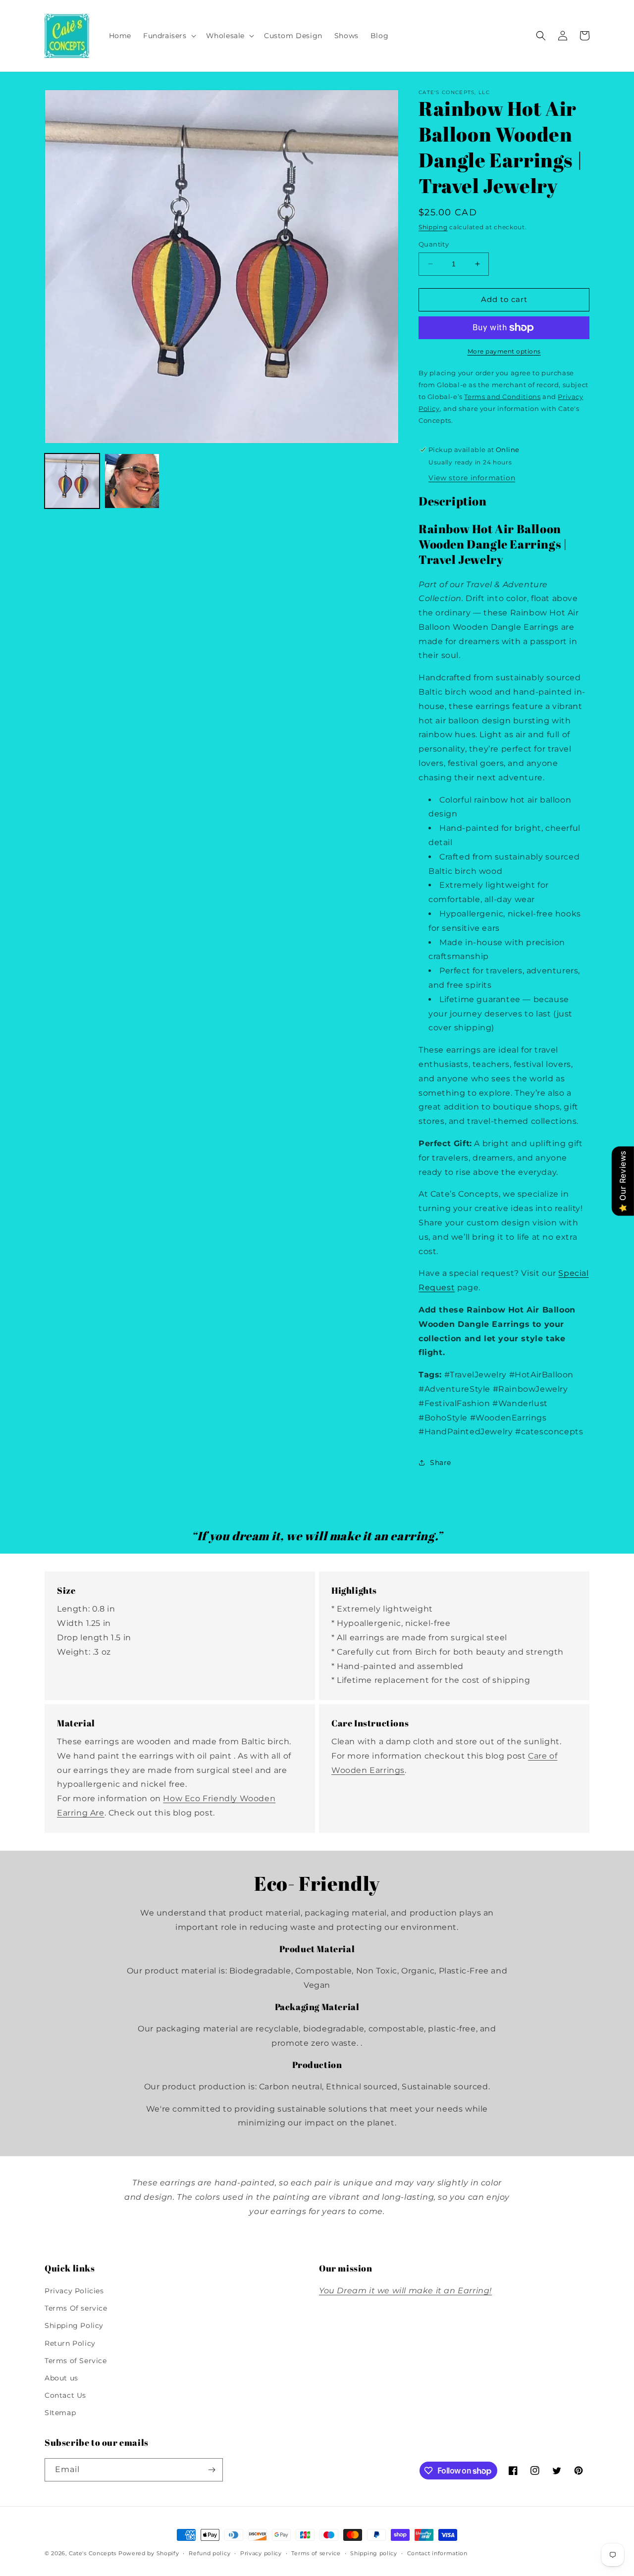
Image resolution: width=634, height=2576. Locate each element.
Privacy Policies (74, 2291)
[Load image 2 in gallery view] (132, 481)
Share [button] (441, 1463)
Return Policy (70, 2343)
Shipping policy (374, 2553)
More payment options (504, 351)
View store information (472, 478)
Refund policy (210, 2553)
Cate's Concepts (93, 2553)
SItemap (60, 2413)
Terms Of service (76, 2308)
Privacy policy (261, 2553)
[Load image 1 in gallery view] (72, 481)
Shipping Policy (74, 2325)
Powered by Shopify (149, 2553)
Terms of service (316, 2553)
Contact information (437, 2553)
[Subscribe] (211, 2470)
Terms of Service (76, 2361)
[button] (169, 36)
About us (61, 2378)
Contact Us (65, 2395)
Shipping (433, 227)
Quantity (434, 244)
